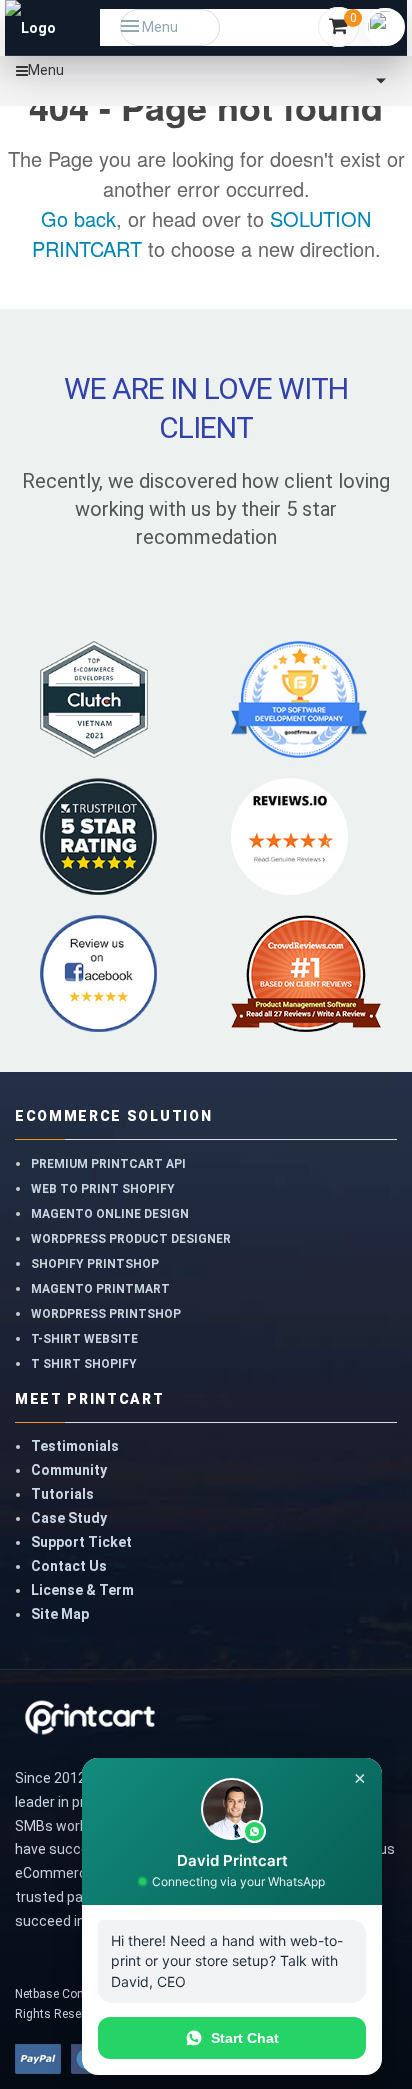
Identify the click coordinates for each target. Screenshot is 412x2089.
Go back (78, 218)
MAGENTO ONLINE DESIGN (110, 1214)
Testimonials (75, 1446)
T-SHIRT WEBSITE (84, 1339)
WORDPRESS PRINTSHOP (106, 1314)
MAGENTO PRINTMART (100, 1289)
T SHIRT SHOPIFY (84, 1364)
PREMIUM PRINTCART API (108, 1164)
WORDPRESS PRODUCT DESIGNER (131, 1239)
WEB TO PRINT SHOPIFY (103, 1189)
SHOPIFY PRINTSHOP (95, 1264)
